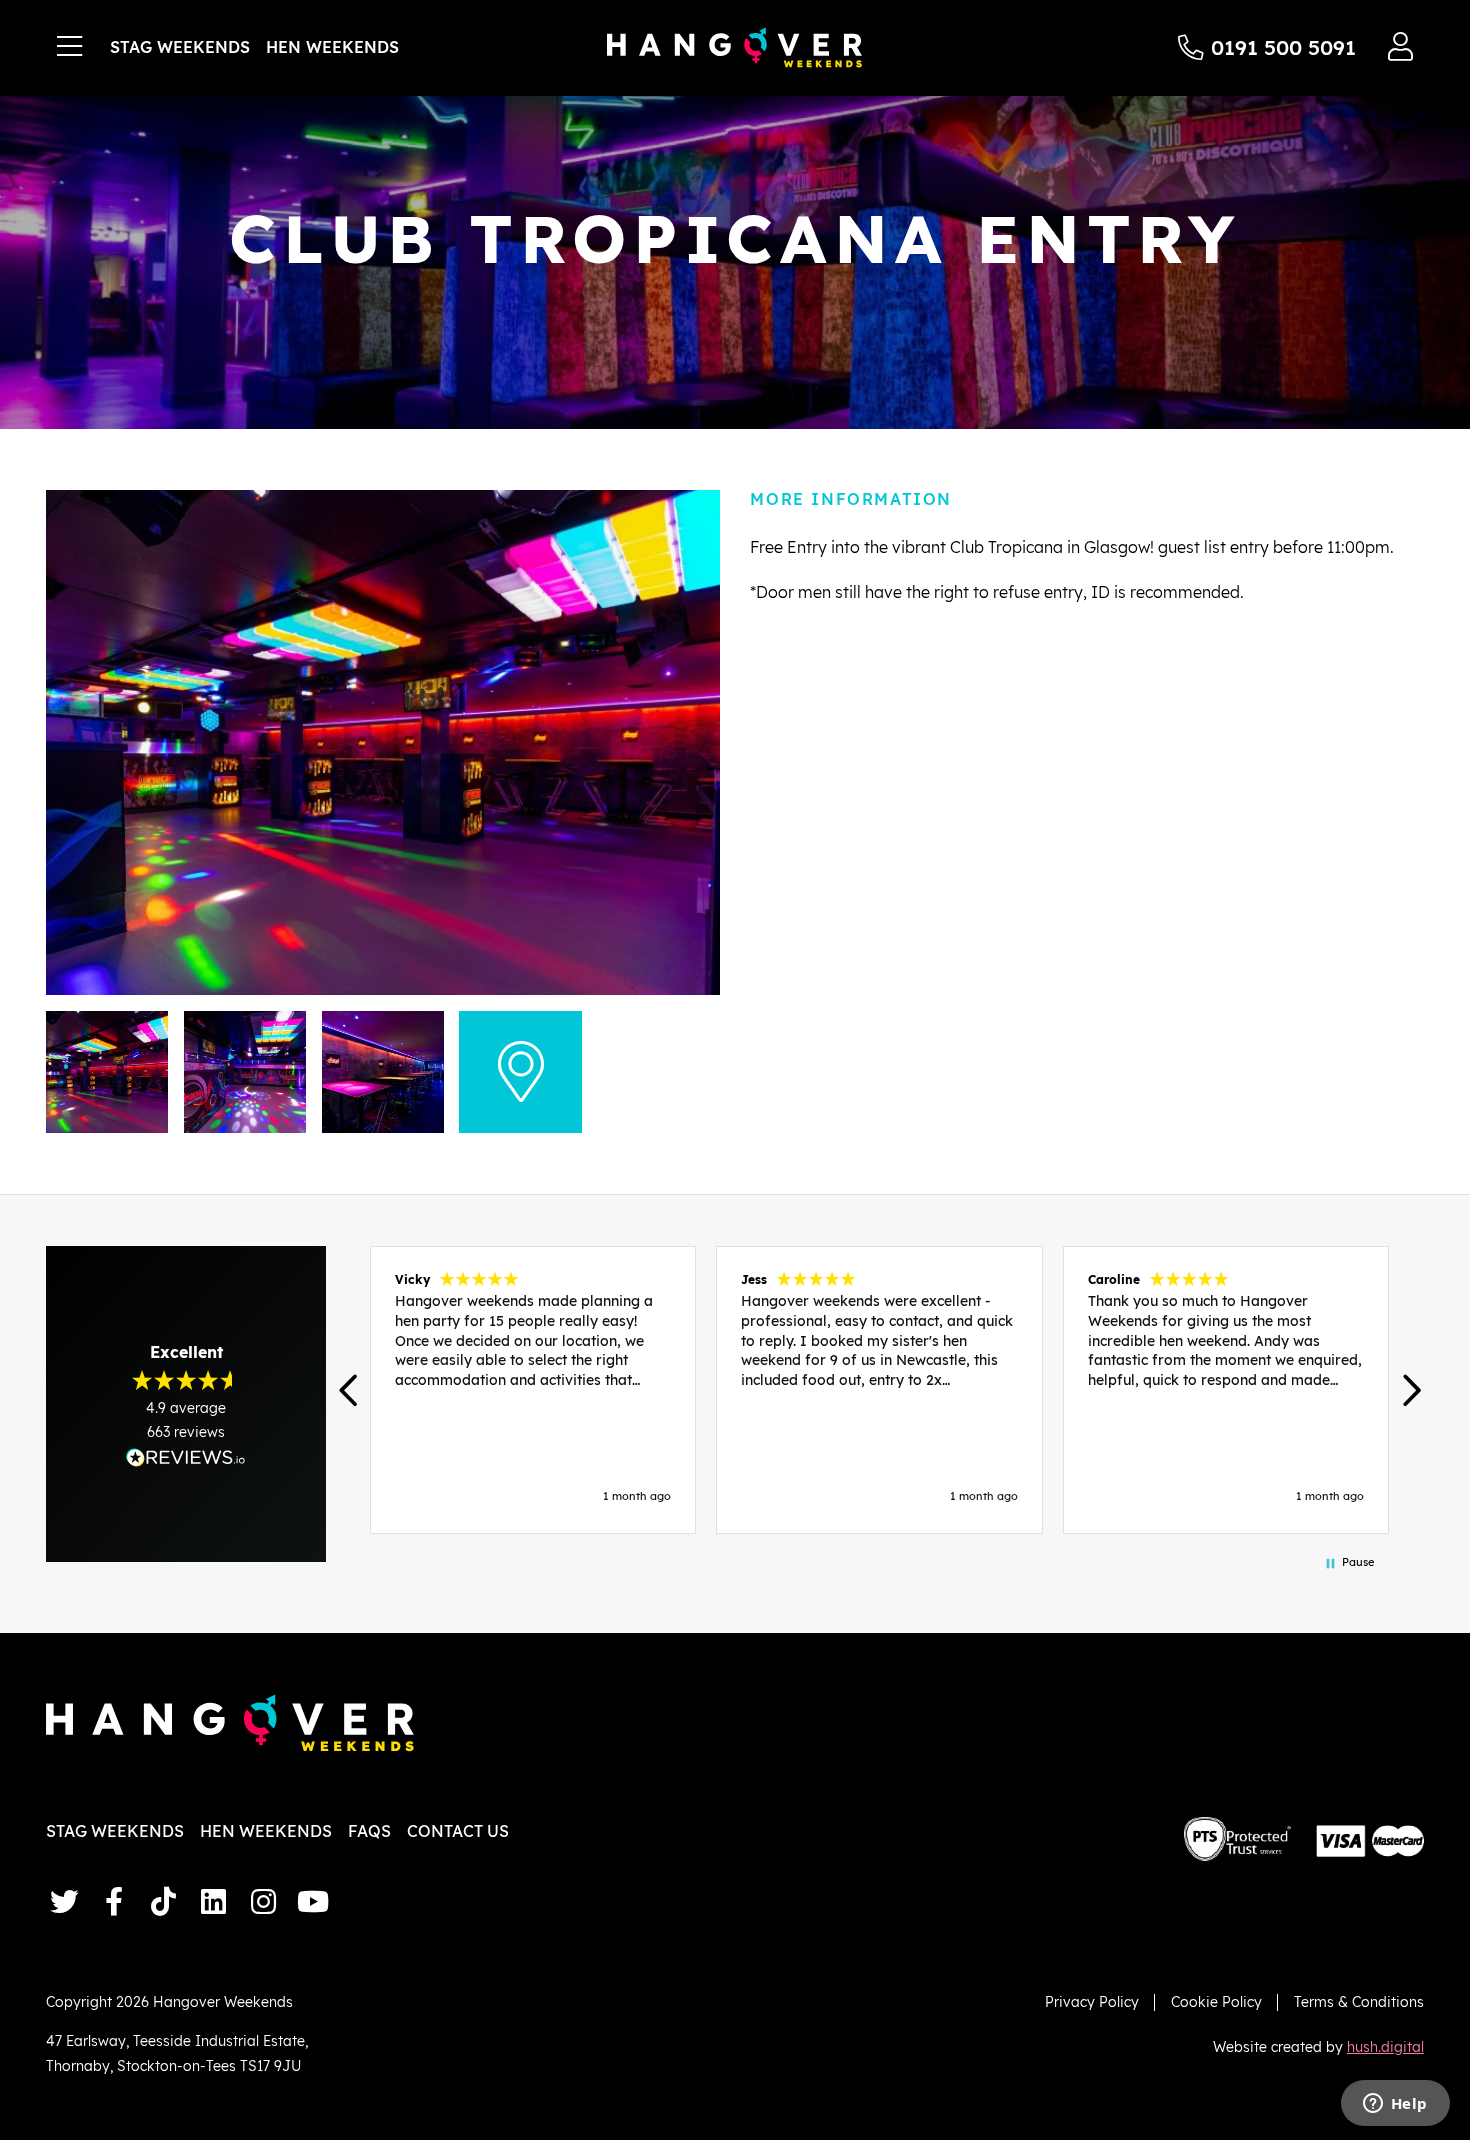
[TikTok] (164, 1901)
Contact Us (458, 1831)
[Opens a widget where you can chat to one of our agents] (1395, 2105)
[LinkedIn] (214, 1901)
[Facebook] (114, 1901)
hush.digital (1385, 2046)
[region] (880, 1390)
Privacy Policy (1092, 2001)
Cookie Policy (1216, 2001)
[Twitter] (64, 1901)
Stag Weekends (180, 47)
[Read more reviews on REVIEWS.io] (186, 1457)
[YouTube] (313, 1901)
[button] (350, 1390)
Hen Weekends (332, 47)
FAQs (369, 1831)
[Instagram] (263, 1901)
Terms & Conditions (1359, 2001)
